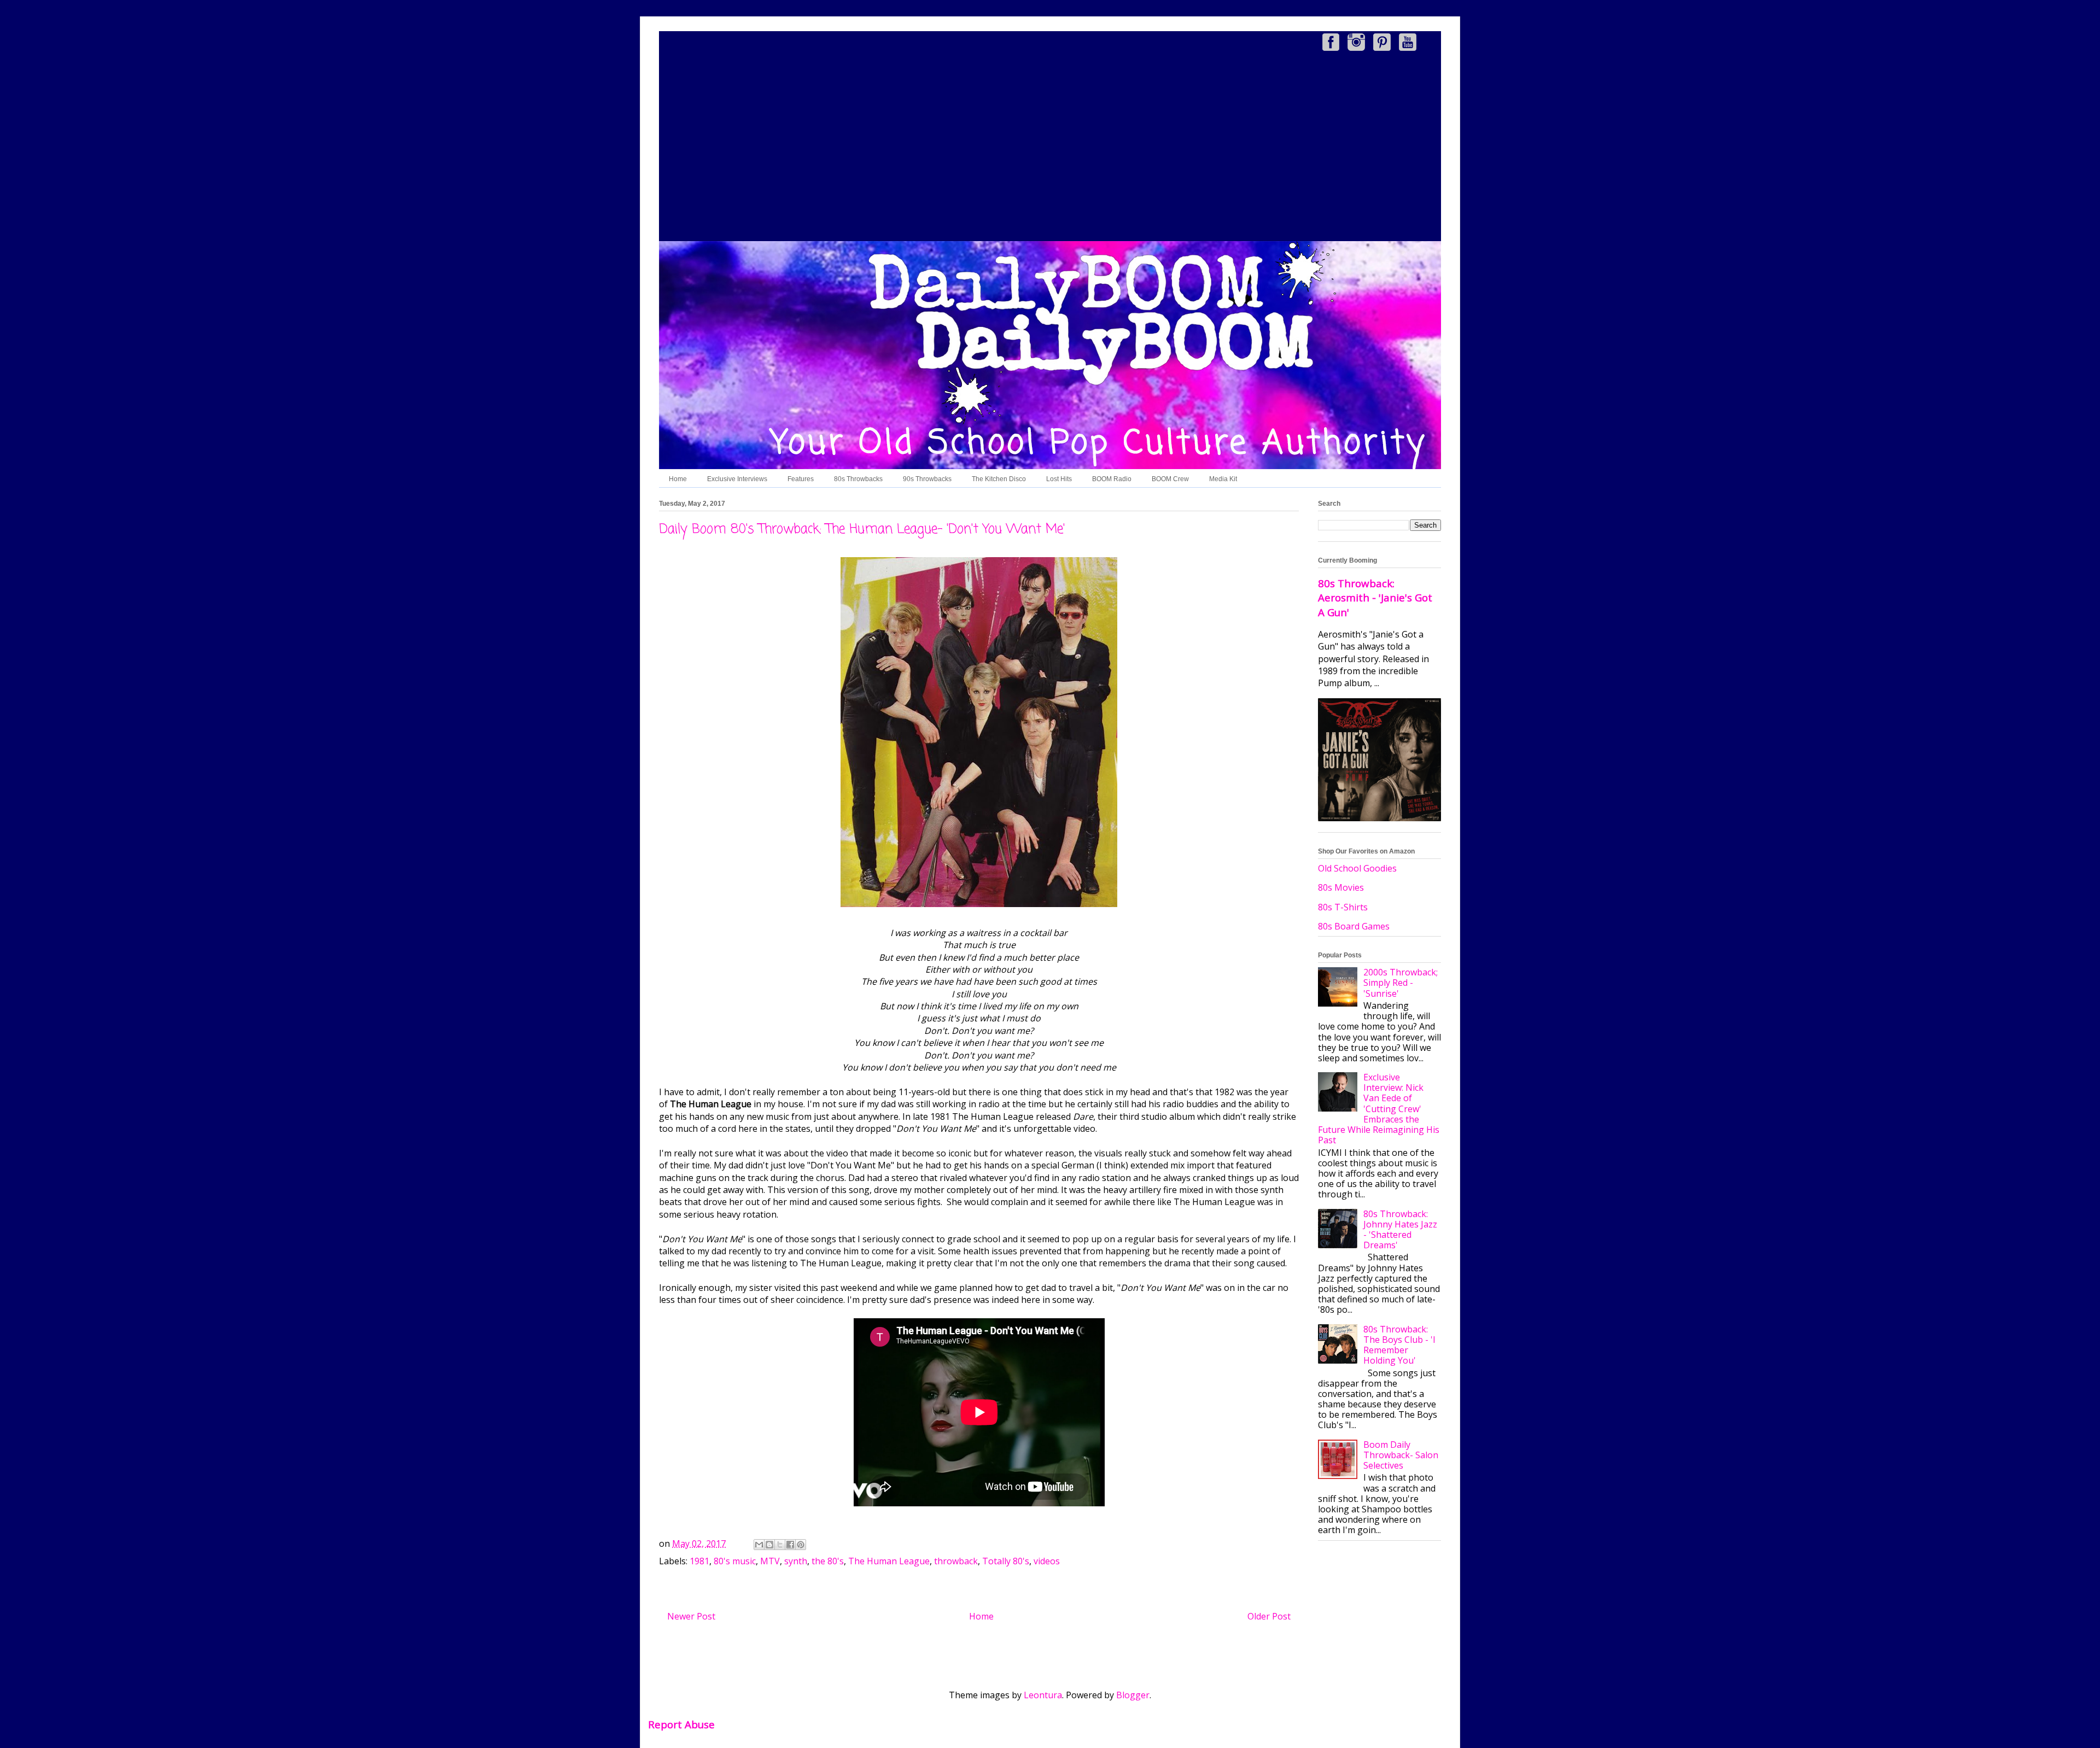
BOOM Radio (1112, 479)
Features (801, 479)
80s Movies (1341, 887)
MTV (770, 1561)
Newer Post (691, 1616)
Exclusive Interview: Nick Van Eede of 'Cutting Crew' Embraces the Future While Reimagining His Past (1379, 1109)
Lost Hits (1059, 479)
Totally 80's (1006, 1561)
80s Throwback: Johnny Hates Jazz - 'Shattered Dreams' (1400, 1230)
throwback (956, 1561)
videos (1047, 1561)
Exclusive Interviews (737, 479)
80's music (735, 1561)
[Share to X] (780, 1545)
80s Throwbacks (858, 479)
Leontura (1043, 1695)
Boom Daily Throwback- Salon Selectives (1401, 1455)
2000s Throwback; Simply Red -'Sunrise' (1401, 983)
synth (796, 1561)
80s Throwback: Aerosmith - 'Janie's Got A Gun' (1375, 597)
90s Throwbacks (927, 479)
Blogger (1133, 1695)
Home (678, 479)
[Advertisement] (1050, 148)
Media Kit (1223, 479)
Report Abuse (681, 1724)
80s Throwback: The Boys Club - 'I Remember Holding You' (1399, 1345)
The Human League (889, 1561)
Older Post (1269, 1616)
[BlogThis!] (769, 1545)
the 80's (828, 1561)
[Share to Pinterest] (801, 1545)
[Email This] (759, 1545)
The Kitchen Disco (999, 479)
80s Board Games (1354, 926)
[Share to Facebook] (790, 1545)
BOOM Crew (1170, 479)
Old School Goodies (1357, 868)
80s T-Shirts (1343, 907)
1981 (699, 1561)
